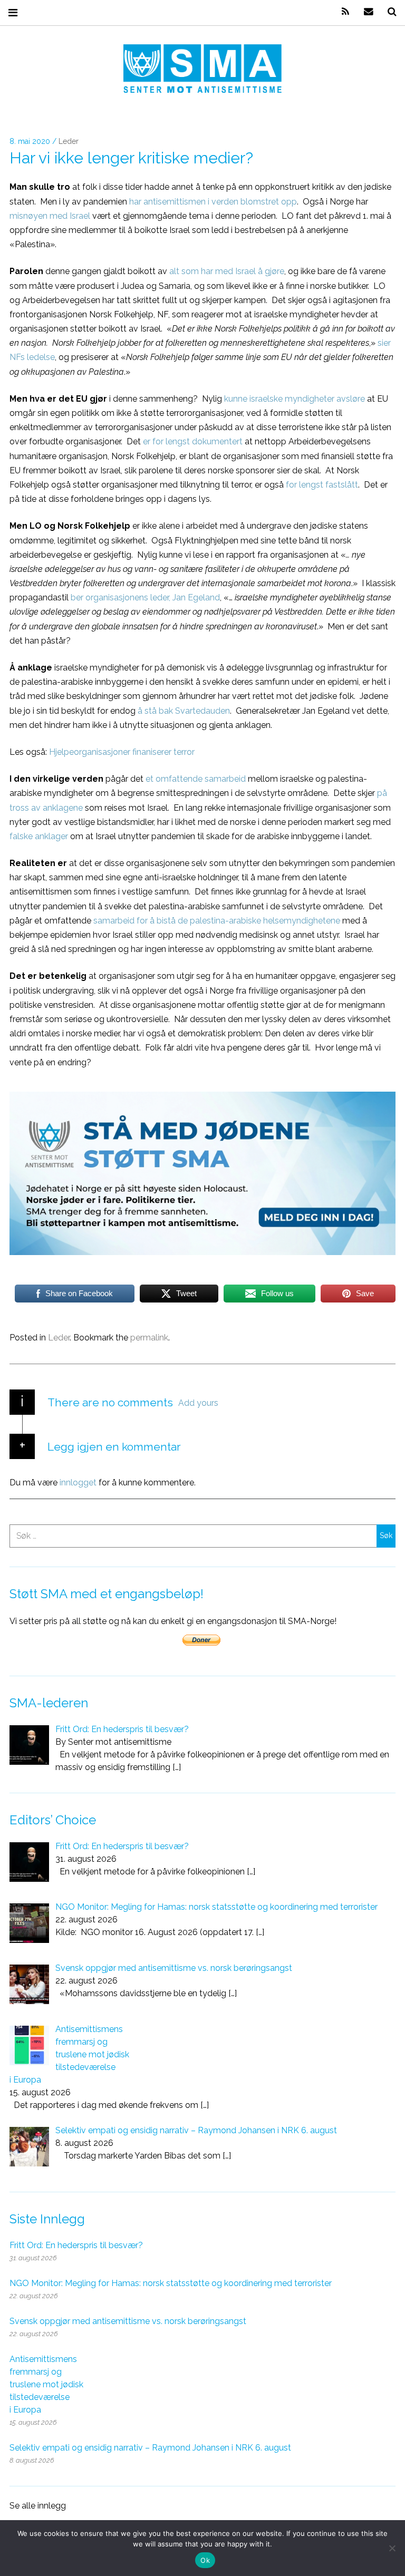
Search (388, 12)
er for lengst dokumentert (193, 441)
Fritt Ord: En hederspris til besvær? (76, 2245)
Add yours (198, 1403)
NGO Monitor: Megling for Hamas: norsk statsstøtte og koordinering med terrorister (171, 2283)
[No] (392, 2548)
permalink (149, 1338)
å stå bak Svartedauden (184, 710)
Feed (342, 12)
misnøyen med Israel (50, 215)
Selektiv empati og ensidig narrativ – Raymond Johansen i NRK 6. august (150, 2448)
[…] (177, 1767)
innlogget (78, 1483)
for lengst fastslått (322, 485)
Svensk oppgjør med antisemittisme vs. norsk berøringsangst (128, 2321)
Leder (69, 142)
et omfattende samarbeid (196, 779)
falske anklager (39, 836)
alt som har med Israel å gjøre (227, 271)
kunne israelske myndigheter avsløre (295, 398)
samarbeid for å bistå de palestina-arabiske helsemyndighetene (217, 920)
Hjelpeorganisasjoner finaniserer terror (122, 752)
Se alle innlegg (38, 2506)
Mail (365, 12)
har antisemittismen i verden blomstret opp (213, 201)
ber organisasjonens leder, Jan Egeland (145, 597)
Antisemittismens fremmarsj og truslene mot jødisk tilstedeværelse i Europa (46, 2384)
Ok (205, 2560)
